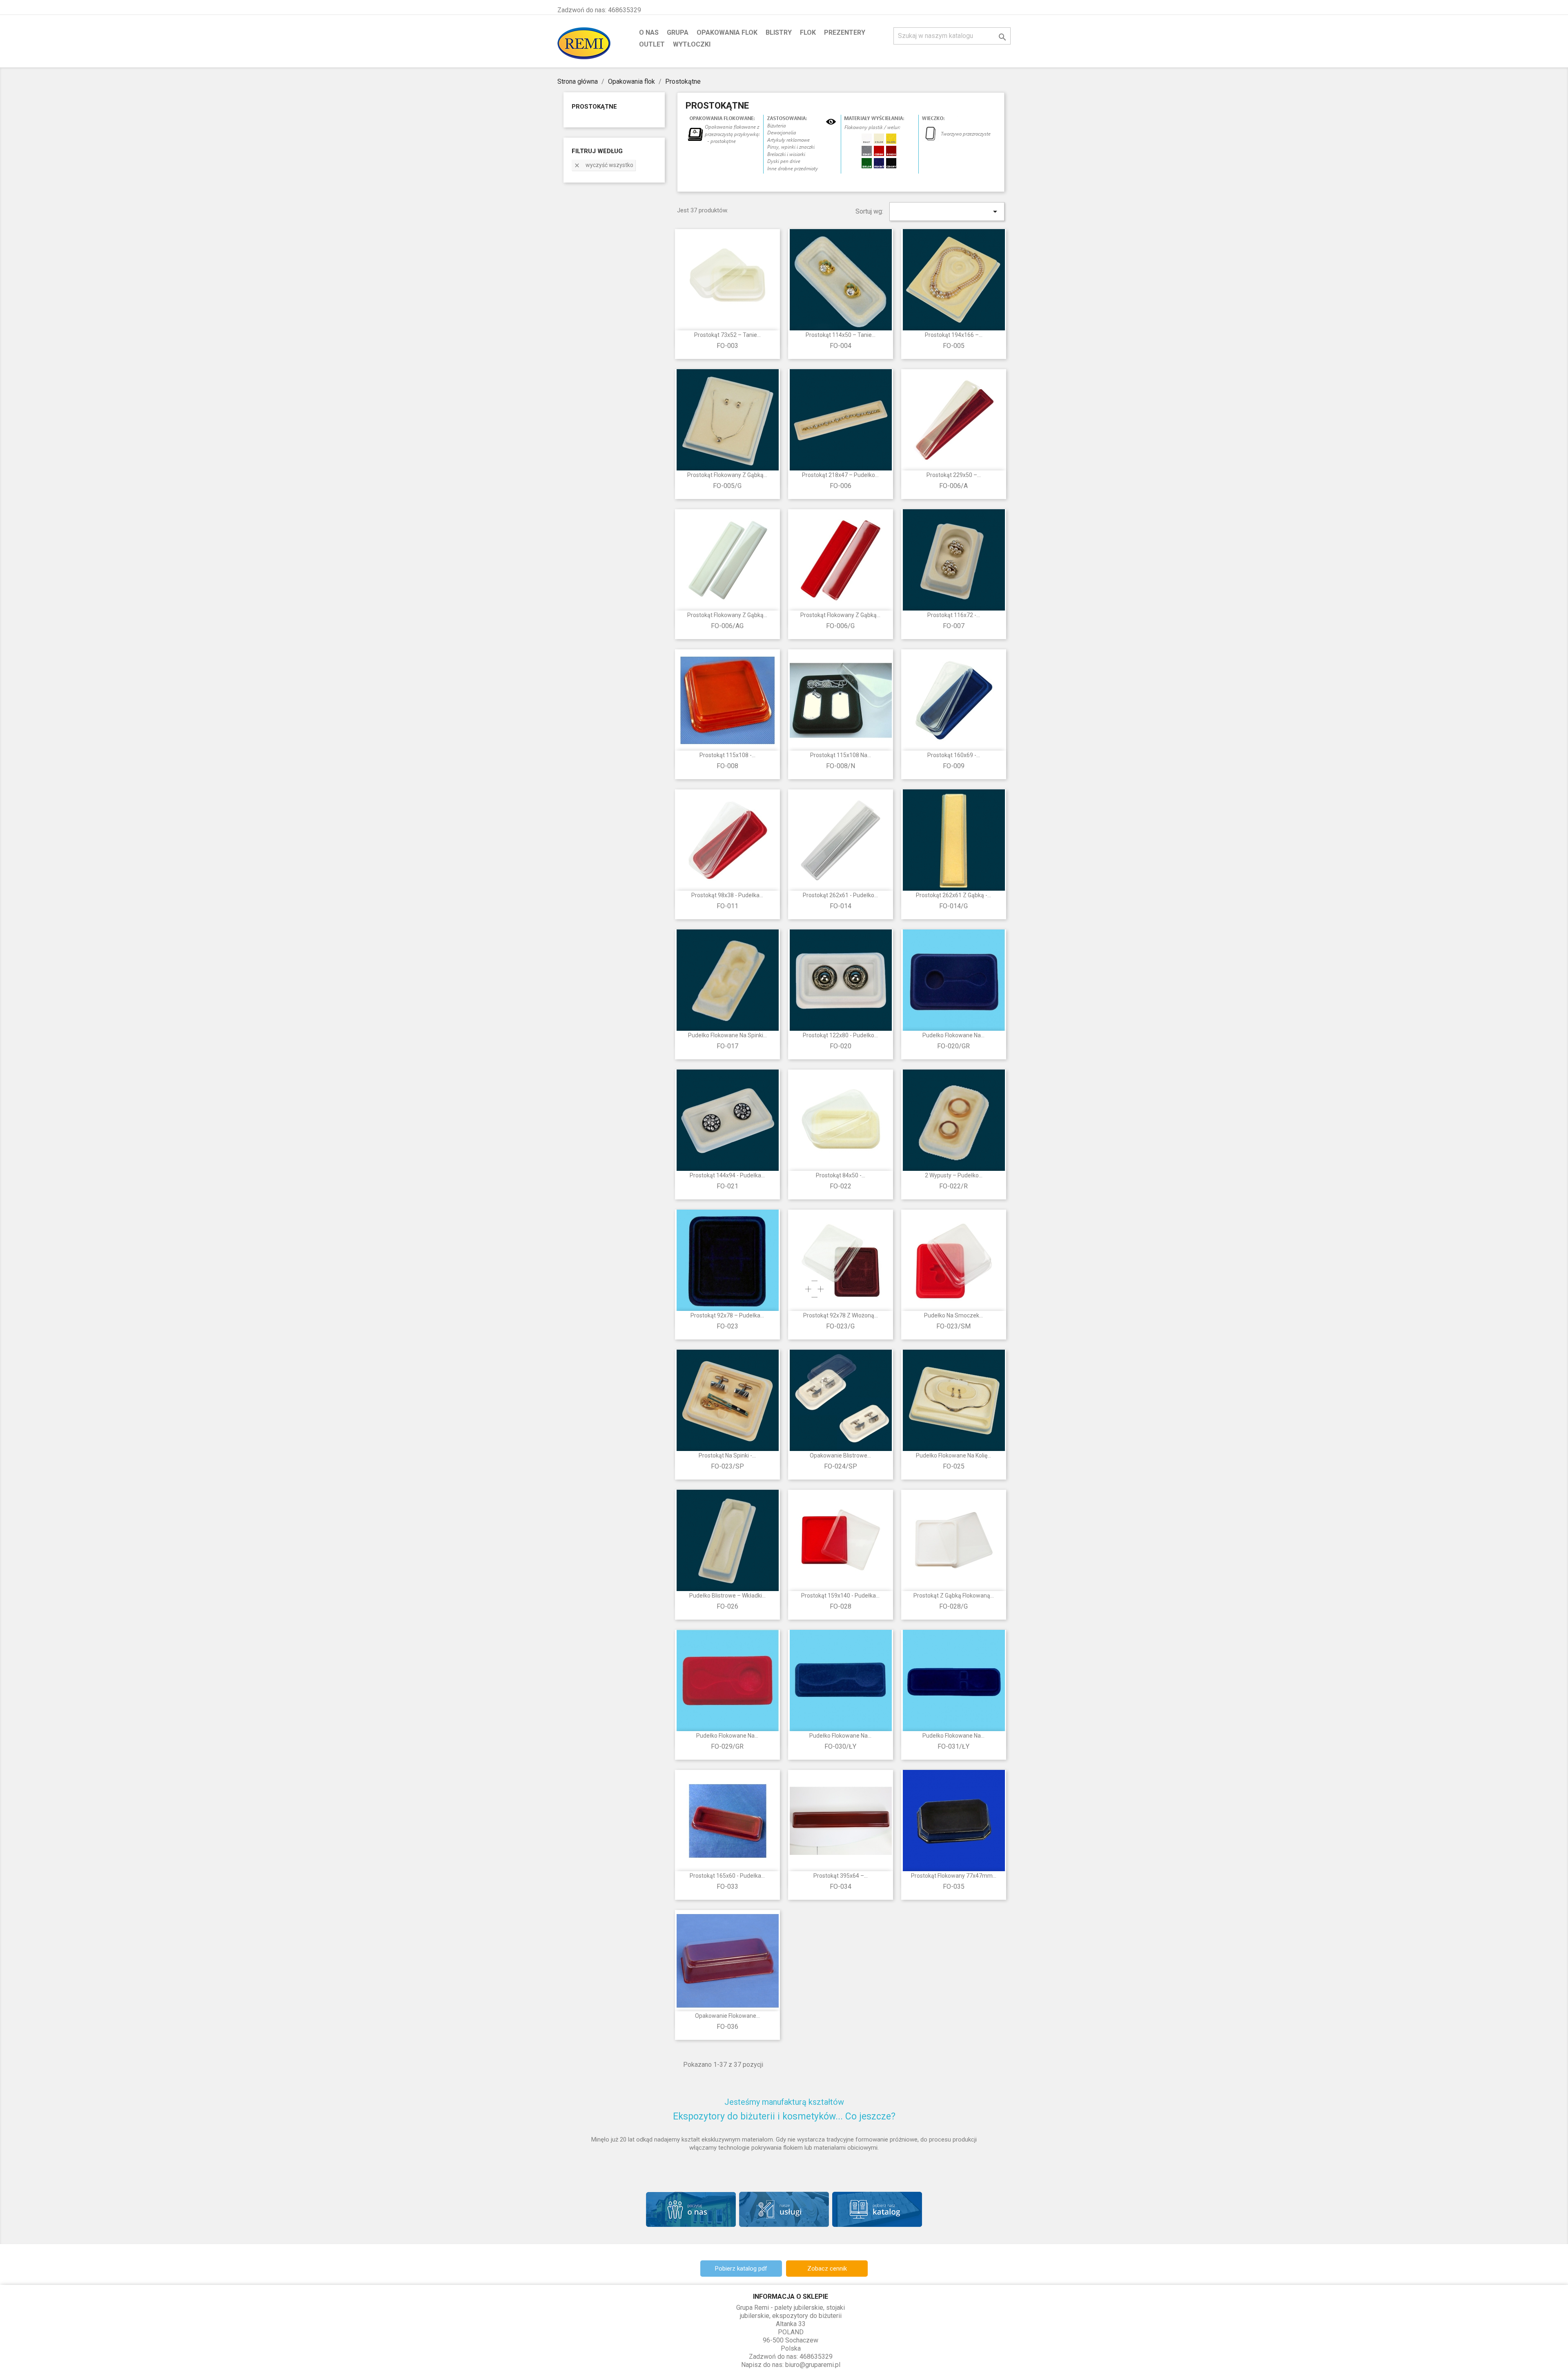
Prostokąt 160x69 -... (954, 755)
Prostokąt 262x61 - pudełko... (840, 895)
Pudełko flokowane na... (953, 1035)
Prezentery (845, 32)
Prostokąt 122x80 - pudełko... (840, 1035)
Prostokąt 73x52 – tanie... (727, 335)
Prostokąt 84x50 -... (841, 1175)
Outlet (652, 44)
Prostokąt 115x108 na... (841, 755)
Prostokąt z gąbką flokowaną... (954, 1596)
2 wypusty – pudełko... (954, 1175)
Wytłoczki (692, 44)
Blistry (779, 32)
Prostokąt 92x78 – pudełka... (727, 1315)
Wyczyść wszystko (604, 165)
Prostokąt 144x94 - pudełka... (727, 1175)
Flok (808, 32)
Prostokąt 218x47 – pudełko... (840, 475)
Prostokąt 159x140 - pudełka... (840, 1596)
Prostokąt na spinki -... (727, 1455)
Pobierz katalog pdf (741, 2269)
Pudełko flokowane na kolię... (953, 1455)
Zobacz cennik (827, 2269)
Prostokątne (594, 107)
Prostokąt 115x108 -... (727, 755)
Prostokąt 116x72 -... (954, 615)
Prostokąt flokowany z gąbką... (727, 475)
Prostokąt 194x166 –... (954, 335)
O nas (649, 32)
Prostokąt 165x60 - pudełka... (727, 1876)
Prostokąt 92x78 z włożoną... (841, 1315)
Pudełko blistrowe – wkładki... (727, 1596)
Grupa (678, 32)
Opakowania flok (727, 32)
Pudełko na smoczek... (953, 1315)
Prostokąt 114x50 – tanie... (841, 335)
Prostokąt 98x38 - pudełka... (727, 895)
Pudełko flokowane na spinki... (727, 1035)
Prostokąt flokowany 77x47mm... (954, 1876)
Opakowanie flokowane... (727, 2016)
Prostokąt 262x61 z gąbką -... (953, 895)
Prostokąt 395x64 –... (841, 1876)
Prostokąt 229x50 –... (954, 475)
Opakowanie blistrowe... (840, 1455)
